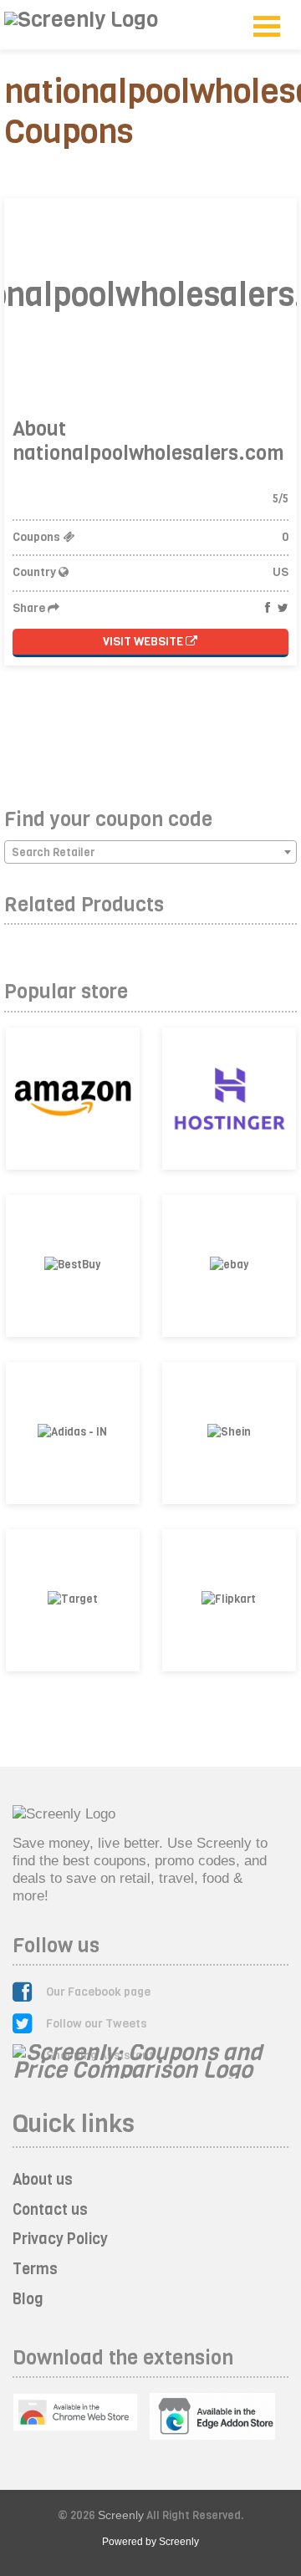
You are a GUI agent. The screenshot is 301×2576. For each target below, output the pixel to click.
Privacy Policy (60, 2239)
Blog (28, 2299)
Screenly (121, 2515)
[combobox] (150, 852)
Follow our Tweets (97, 2024)
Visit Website (144, 642)
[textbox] (150, 853)
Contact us (50, 2210)
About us (43, 2180)
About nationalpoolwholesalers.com (148, 441)
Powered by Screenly (150, 2542)
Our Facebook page (98, 1992)
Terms (35, 2269)
